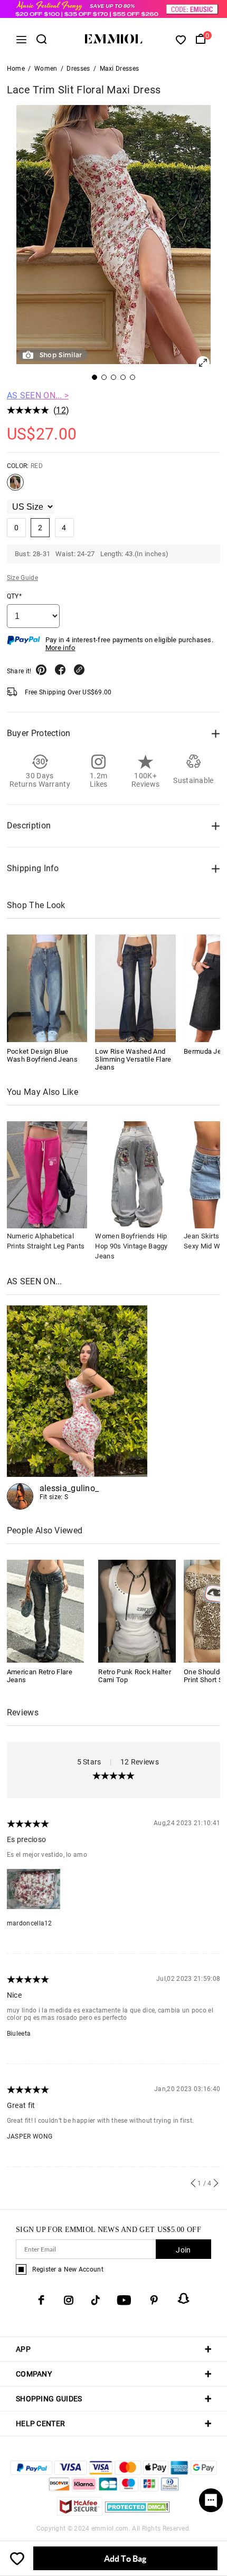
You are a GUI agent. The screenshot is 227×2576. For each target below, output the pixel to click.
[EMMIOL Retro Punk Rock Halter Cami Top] (137, 1611)
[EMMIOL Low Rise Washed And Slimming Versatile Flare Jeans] (135, 988)
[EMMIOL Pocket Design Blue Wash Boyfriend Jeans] (47, 988)
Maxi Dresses (120, 69)
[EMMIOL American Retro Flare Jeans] (46, 1611)
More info (60, 648)
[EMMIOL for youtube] (124, 2300)
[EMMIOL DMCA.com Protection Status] (138, 2513)
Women (46, 69)
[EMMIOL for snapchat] (184, 2298)
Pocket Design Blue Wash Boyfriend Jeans (42, 1055)
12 (61, 410)
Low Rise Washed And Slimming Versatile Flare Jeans (133, 1059)
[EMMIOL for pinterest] (154, 2300)
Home (16, 69)
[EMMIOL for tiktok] (95, 2300)
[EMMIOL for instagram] (69, 2300)
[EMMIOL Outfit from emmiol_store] (77, 1408)
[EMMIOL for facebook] (41, 2300)
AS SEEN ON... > (38, 395)
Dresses (78, 69)
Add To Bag (125, 2558)
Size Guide (22, 578)
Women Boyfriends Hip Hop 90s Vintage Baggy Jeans (131, 1246)
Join (183, 2250)
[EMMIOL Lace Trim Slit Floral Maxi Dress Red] (15, 486)
